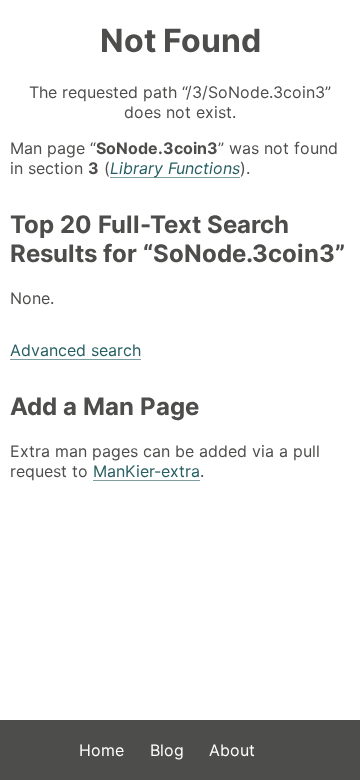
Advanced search (75, 350)
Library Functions (175, 168)
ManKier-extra (146, 471)
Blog (167, 750)
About (232, 750)
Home (101, 750)
